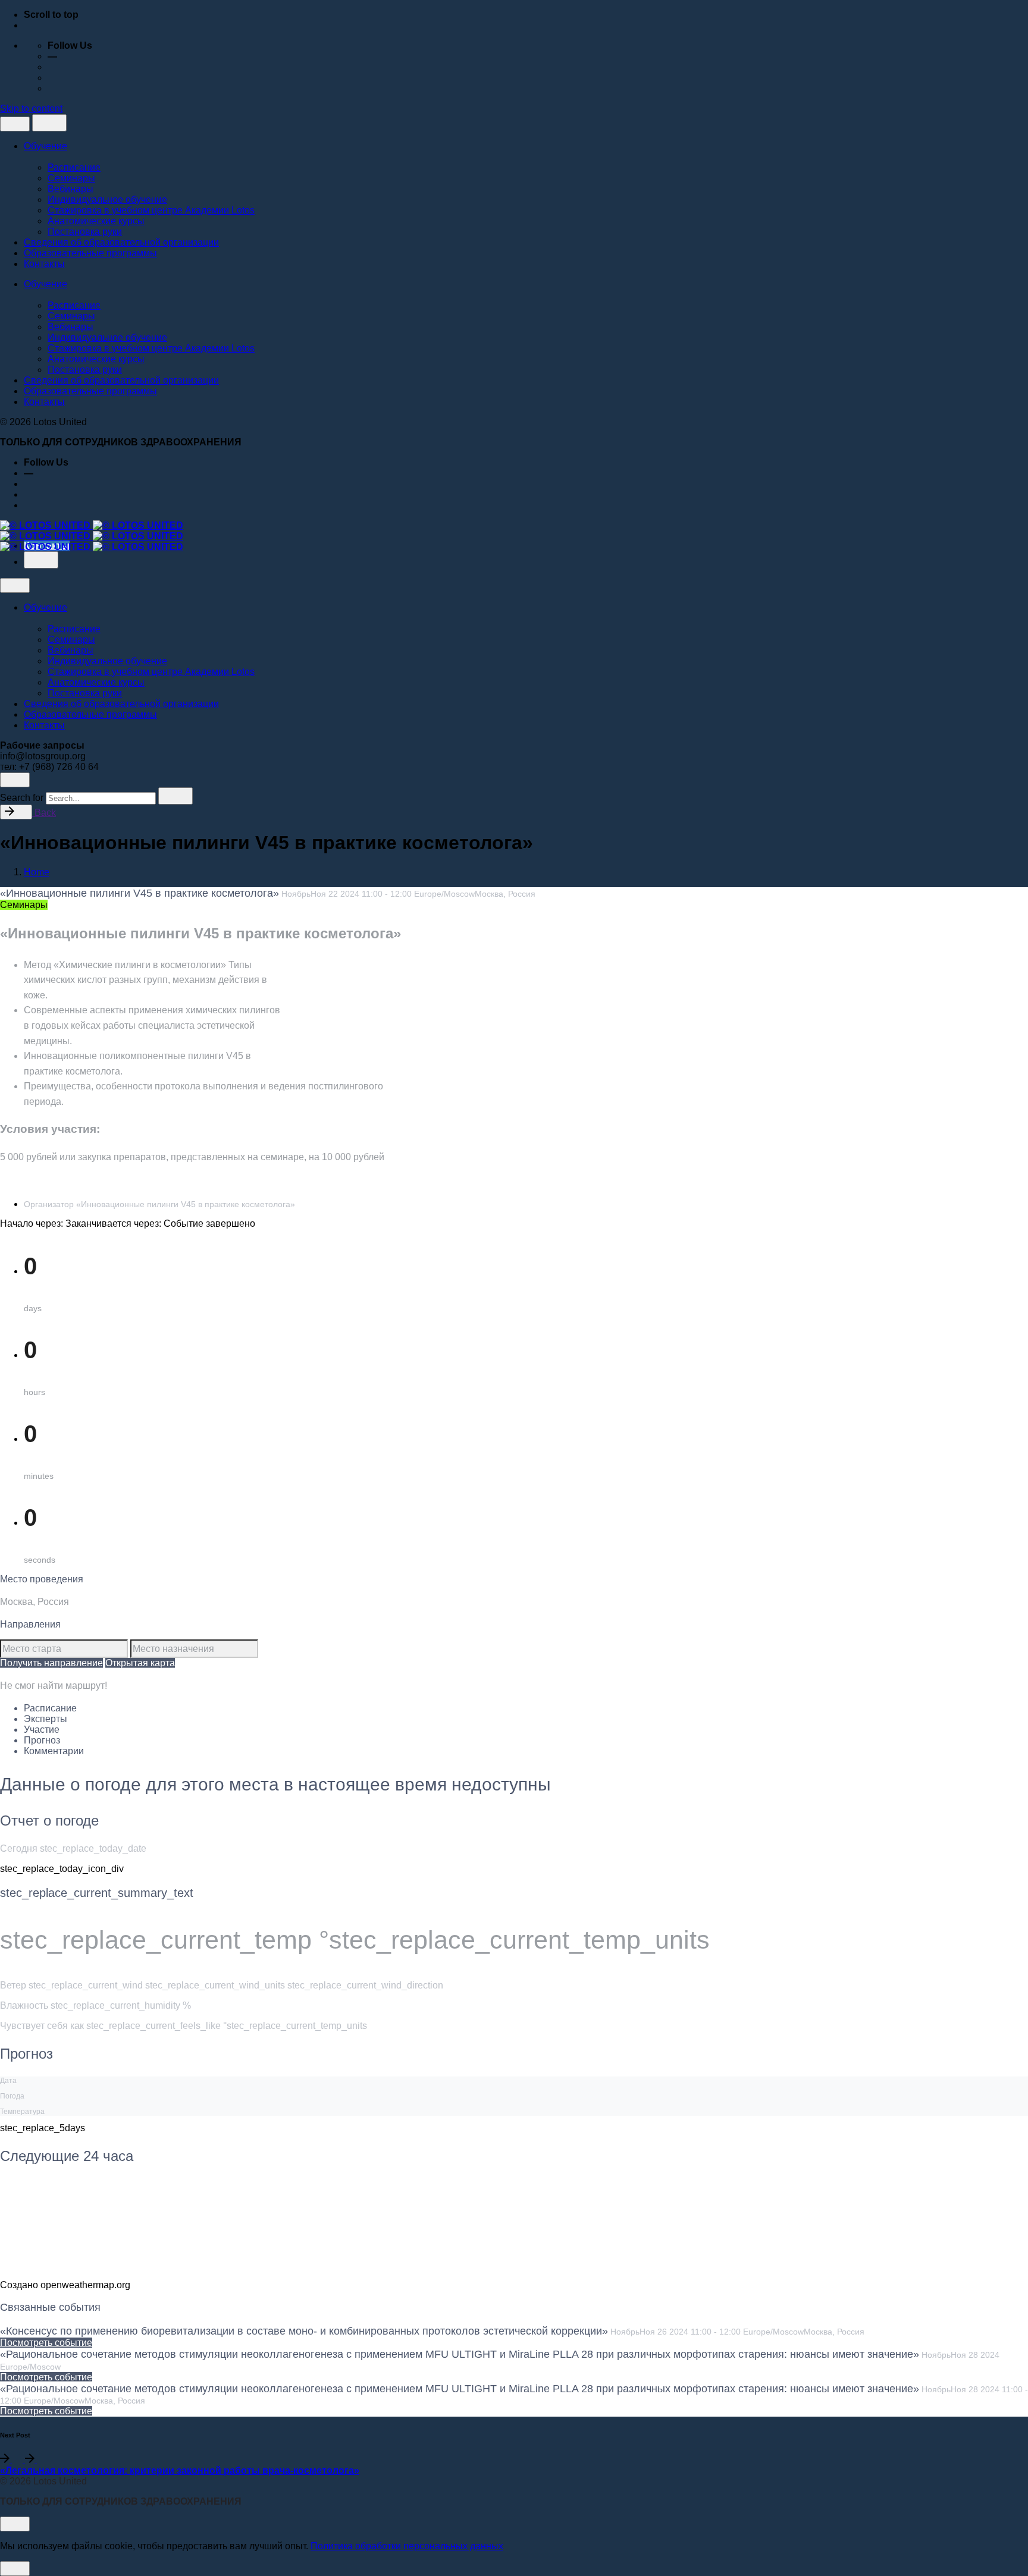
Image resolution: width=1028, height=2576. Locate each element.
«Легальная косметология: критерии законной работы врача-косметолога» (180, 2470)
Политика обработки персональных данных (407, 2546)
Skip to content (31, 109)
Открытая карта (140, 1663)
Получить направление (51, 1663)
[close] (15, 124)
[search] (175, 796)
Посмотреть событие (46, 2343)
